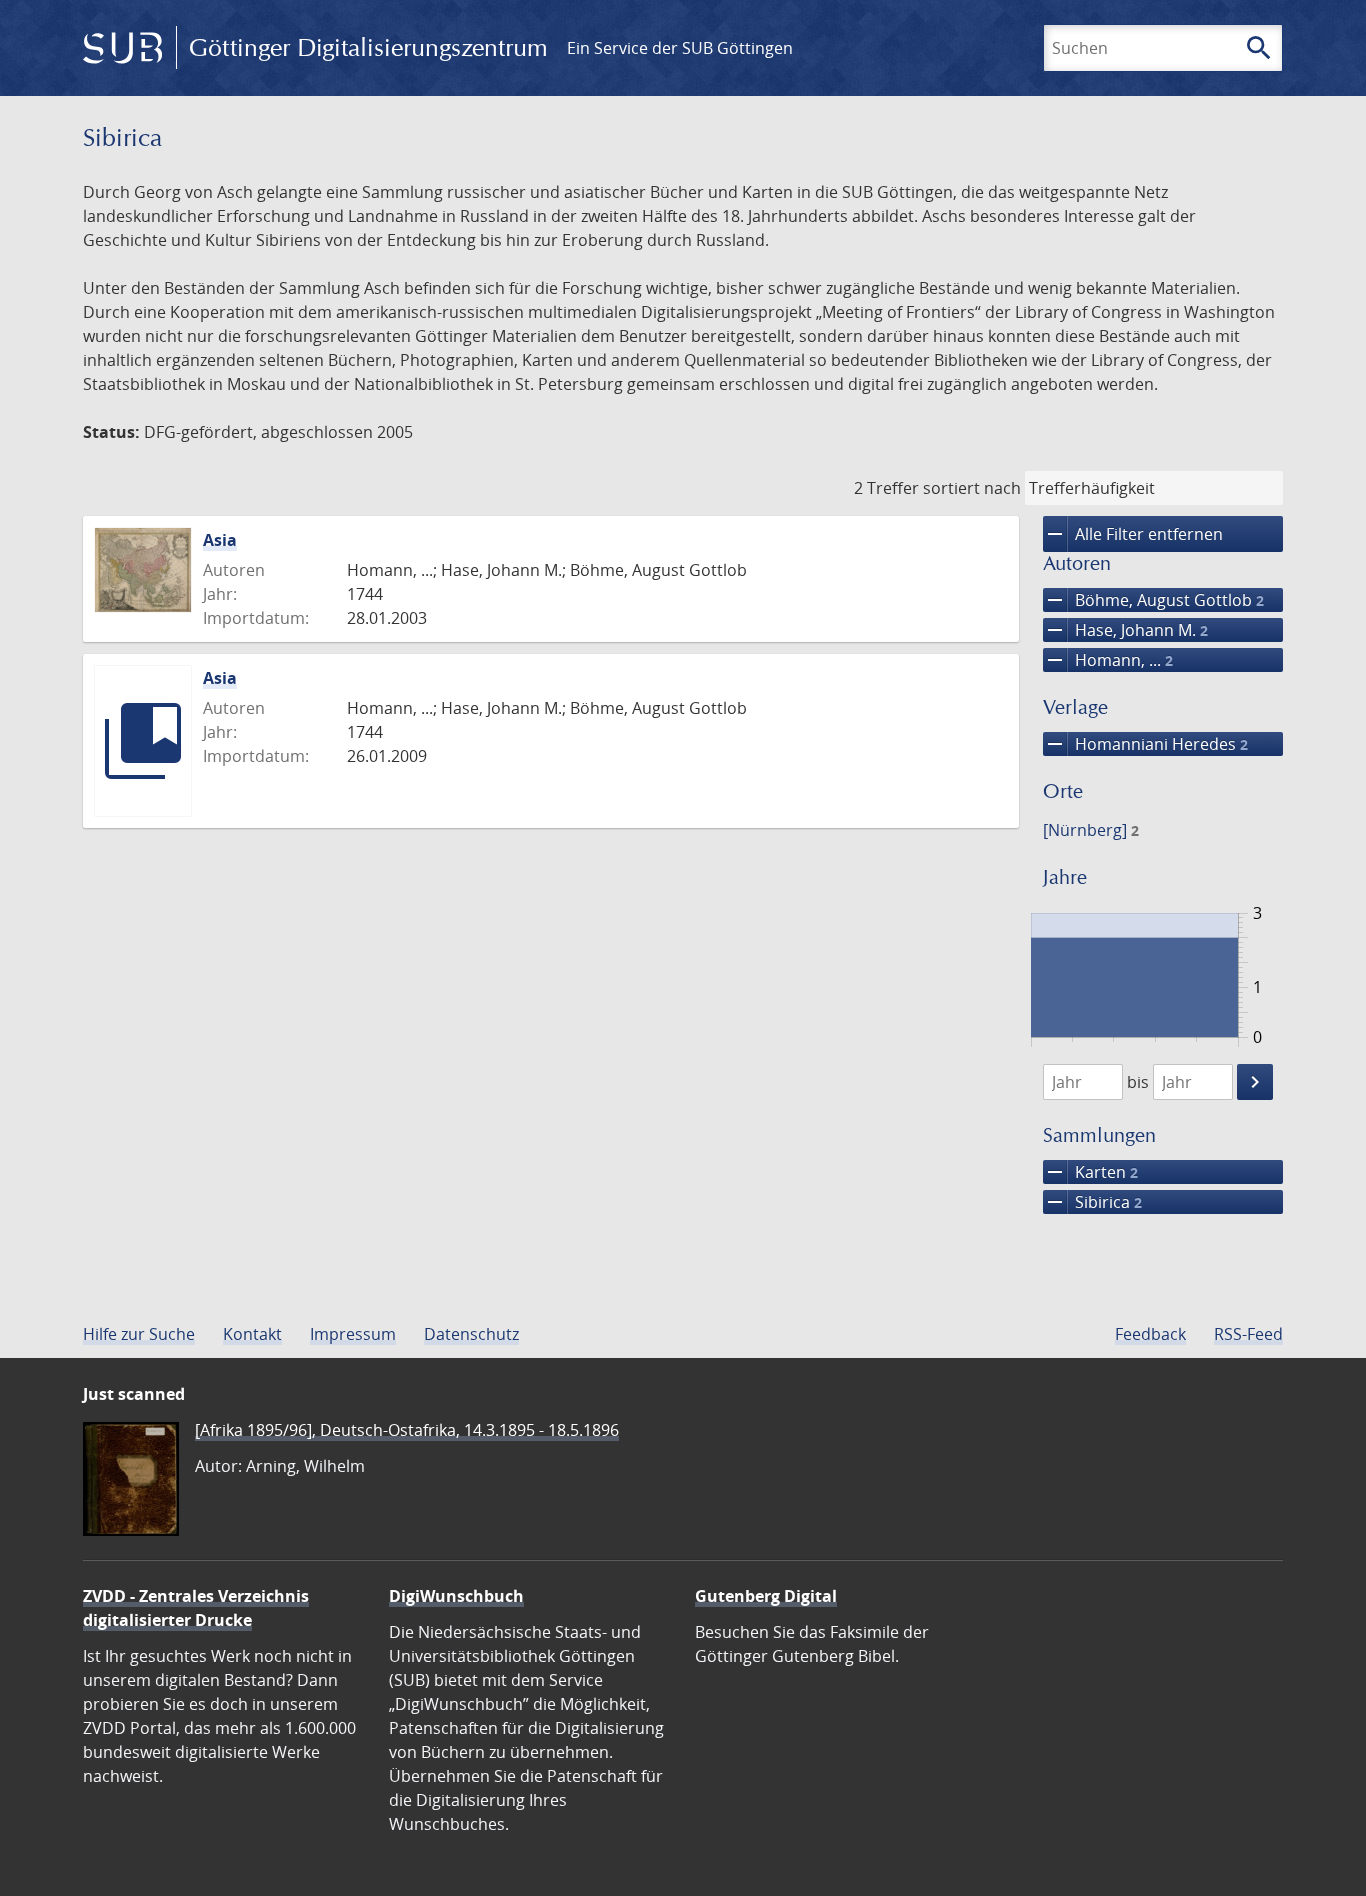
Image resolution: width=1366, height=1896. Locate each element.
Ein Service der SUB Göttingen (680, 48)
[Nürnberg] (1091, 830)
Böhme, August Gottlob (1153, 600)
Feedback (1150, 1334)
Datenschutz (471, 1334)
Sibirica (1092, 1202)
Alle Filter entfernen (1133, 534)
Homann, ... (1108, 660)
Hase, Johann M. (1125, 630)
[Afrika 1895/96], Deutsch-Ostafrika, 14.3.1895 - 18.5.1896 (407, 1430)
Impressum (353, 1334)
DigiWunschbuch (456, 1596)
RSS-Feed (1248, 1334)
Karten (1090, 1172)
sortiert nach (972, 488)
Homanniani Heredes (1145, 744)
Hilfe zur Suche (139, 1334)
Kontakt (252, 1334)
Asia (220, 540)
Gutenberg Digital (766, 1596)
